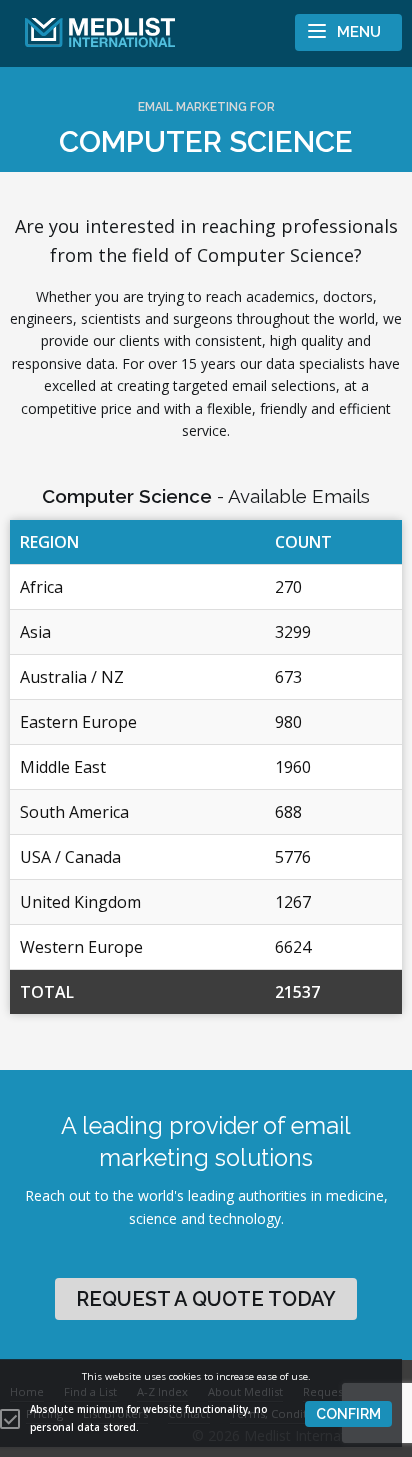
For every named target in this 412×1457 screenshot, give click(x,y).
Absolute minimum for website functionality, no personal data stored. (148, 1418)
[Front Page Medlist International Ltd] (92, 32)
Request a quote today (206, 1299)
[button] (348, 1414)
